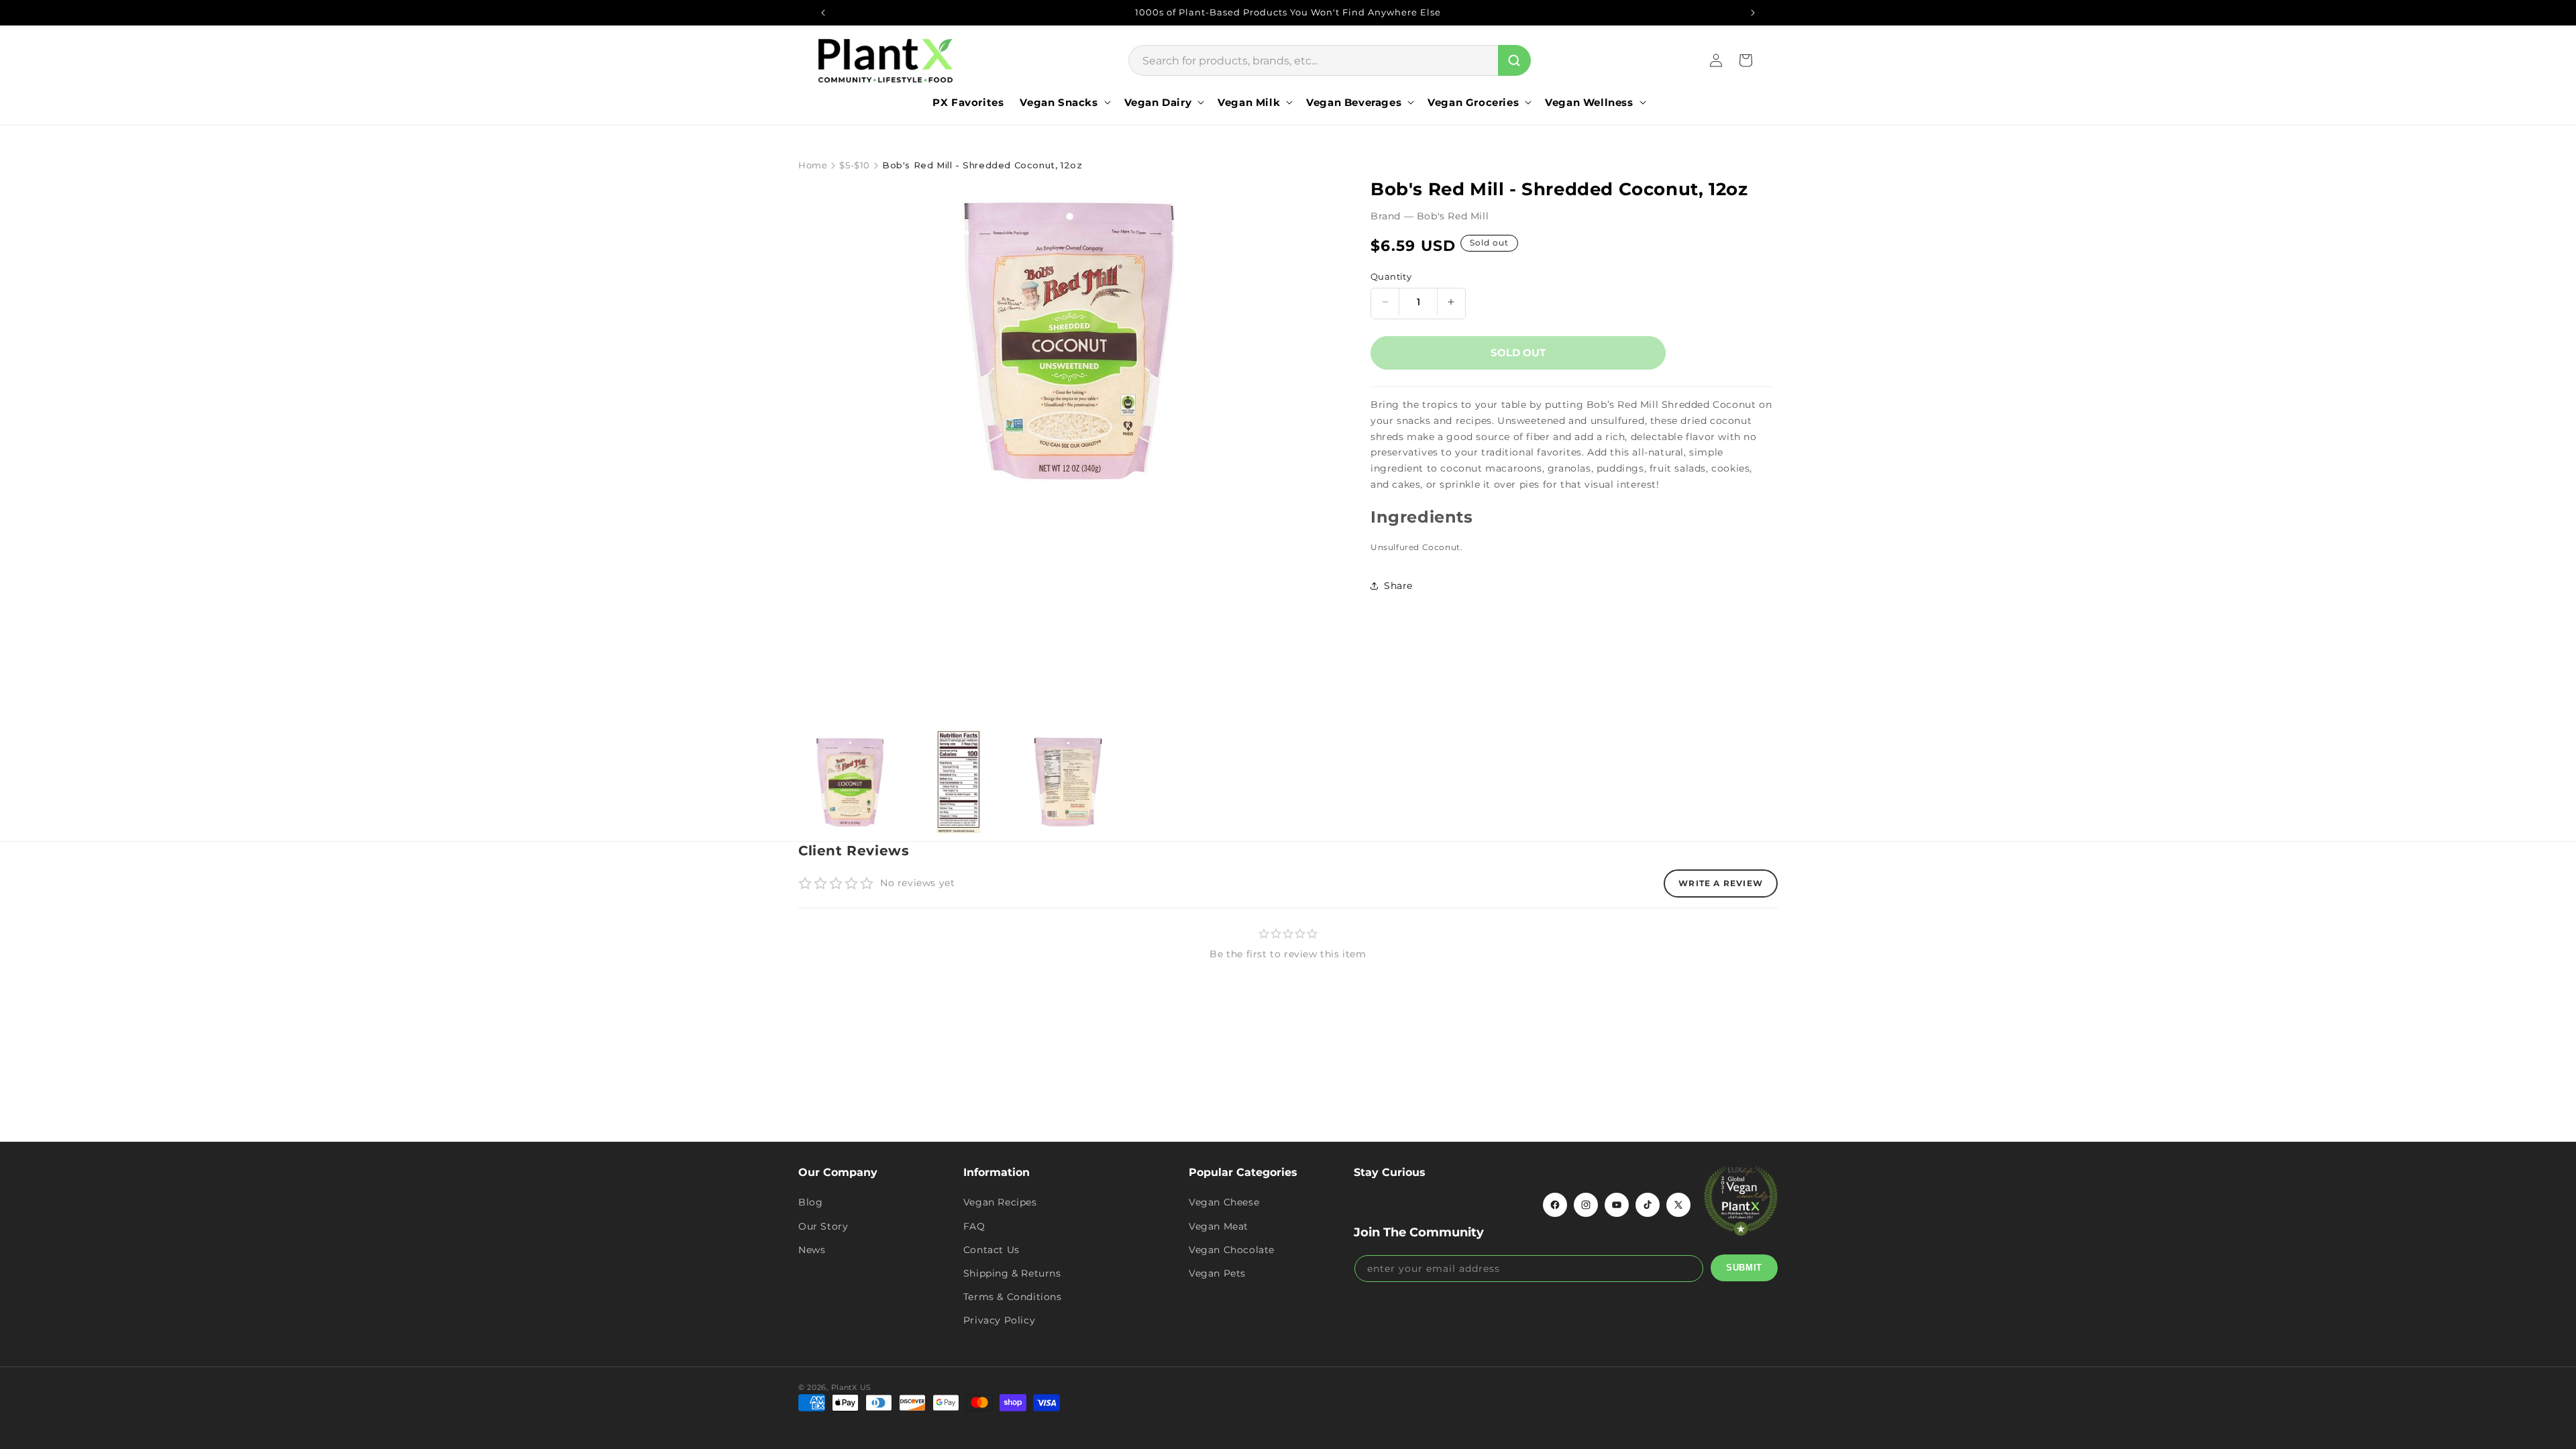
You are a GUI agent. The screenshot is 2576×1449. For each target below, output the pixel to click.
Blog (810, 1202)
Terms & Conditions (1013, 1297)
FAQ (974, 1226)
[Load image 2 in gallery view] (959, 782)
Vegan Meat (1219, 1226)
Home (813, 165)
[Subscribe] (1744, 1268)
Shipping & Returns (1012, 1273)
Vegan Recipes (1000, 1202)
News (812, 1250)
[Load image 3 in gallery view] (1068, 782)
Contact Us (991, 1250)
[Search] (1514, 60)
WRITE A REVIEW (1721, 883)
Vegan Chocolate (1232, 1250)
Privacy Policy (999, 1320)
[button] (1064, 103)
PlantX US (851, 1387)
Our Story (823, 1226)
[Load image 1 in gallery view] (850, 782)
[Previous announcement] (823, 13)
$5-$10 (855, 165)
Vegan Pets (1217, 1273)
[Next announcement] (1753, 13)
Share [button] (1398, 586)
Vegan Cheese (1224, 1202)
